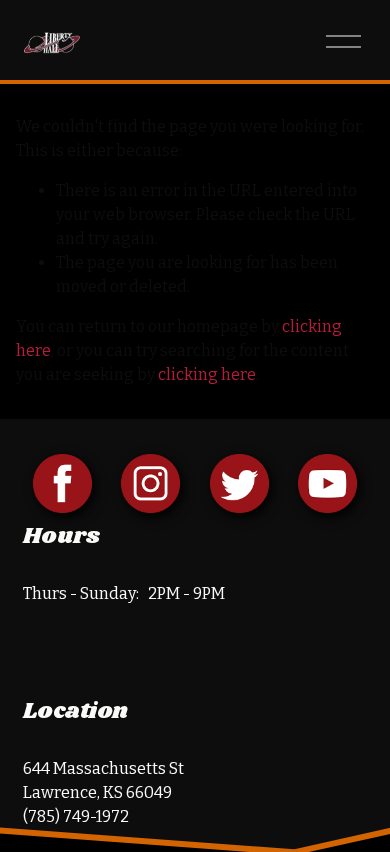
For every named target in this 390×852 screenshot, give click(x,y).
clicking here (207, 374)
